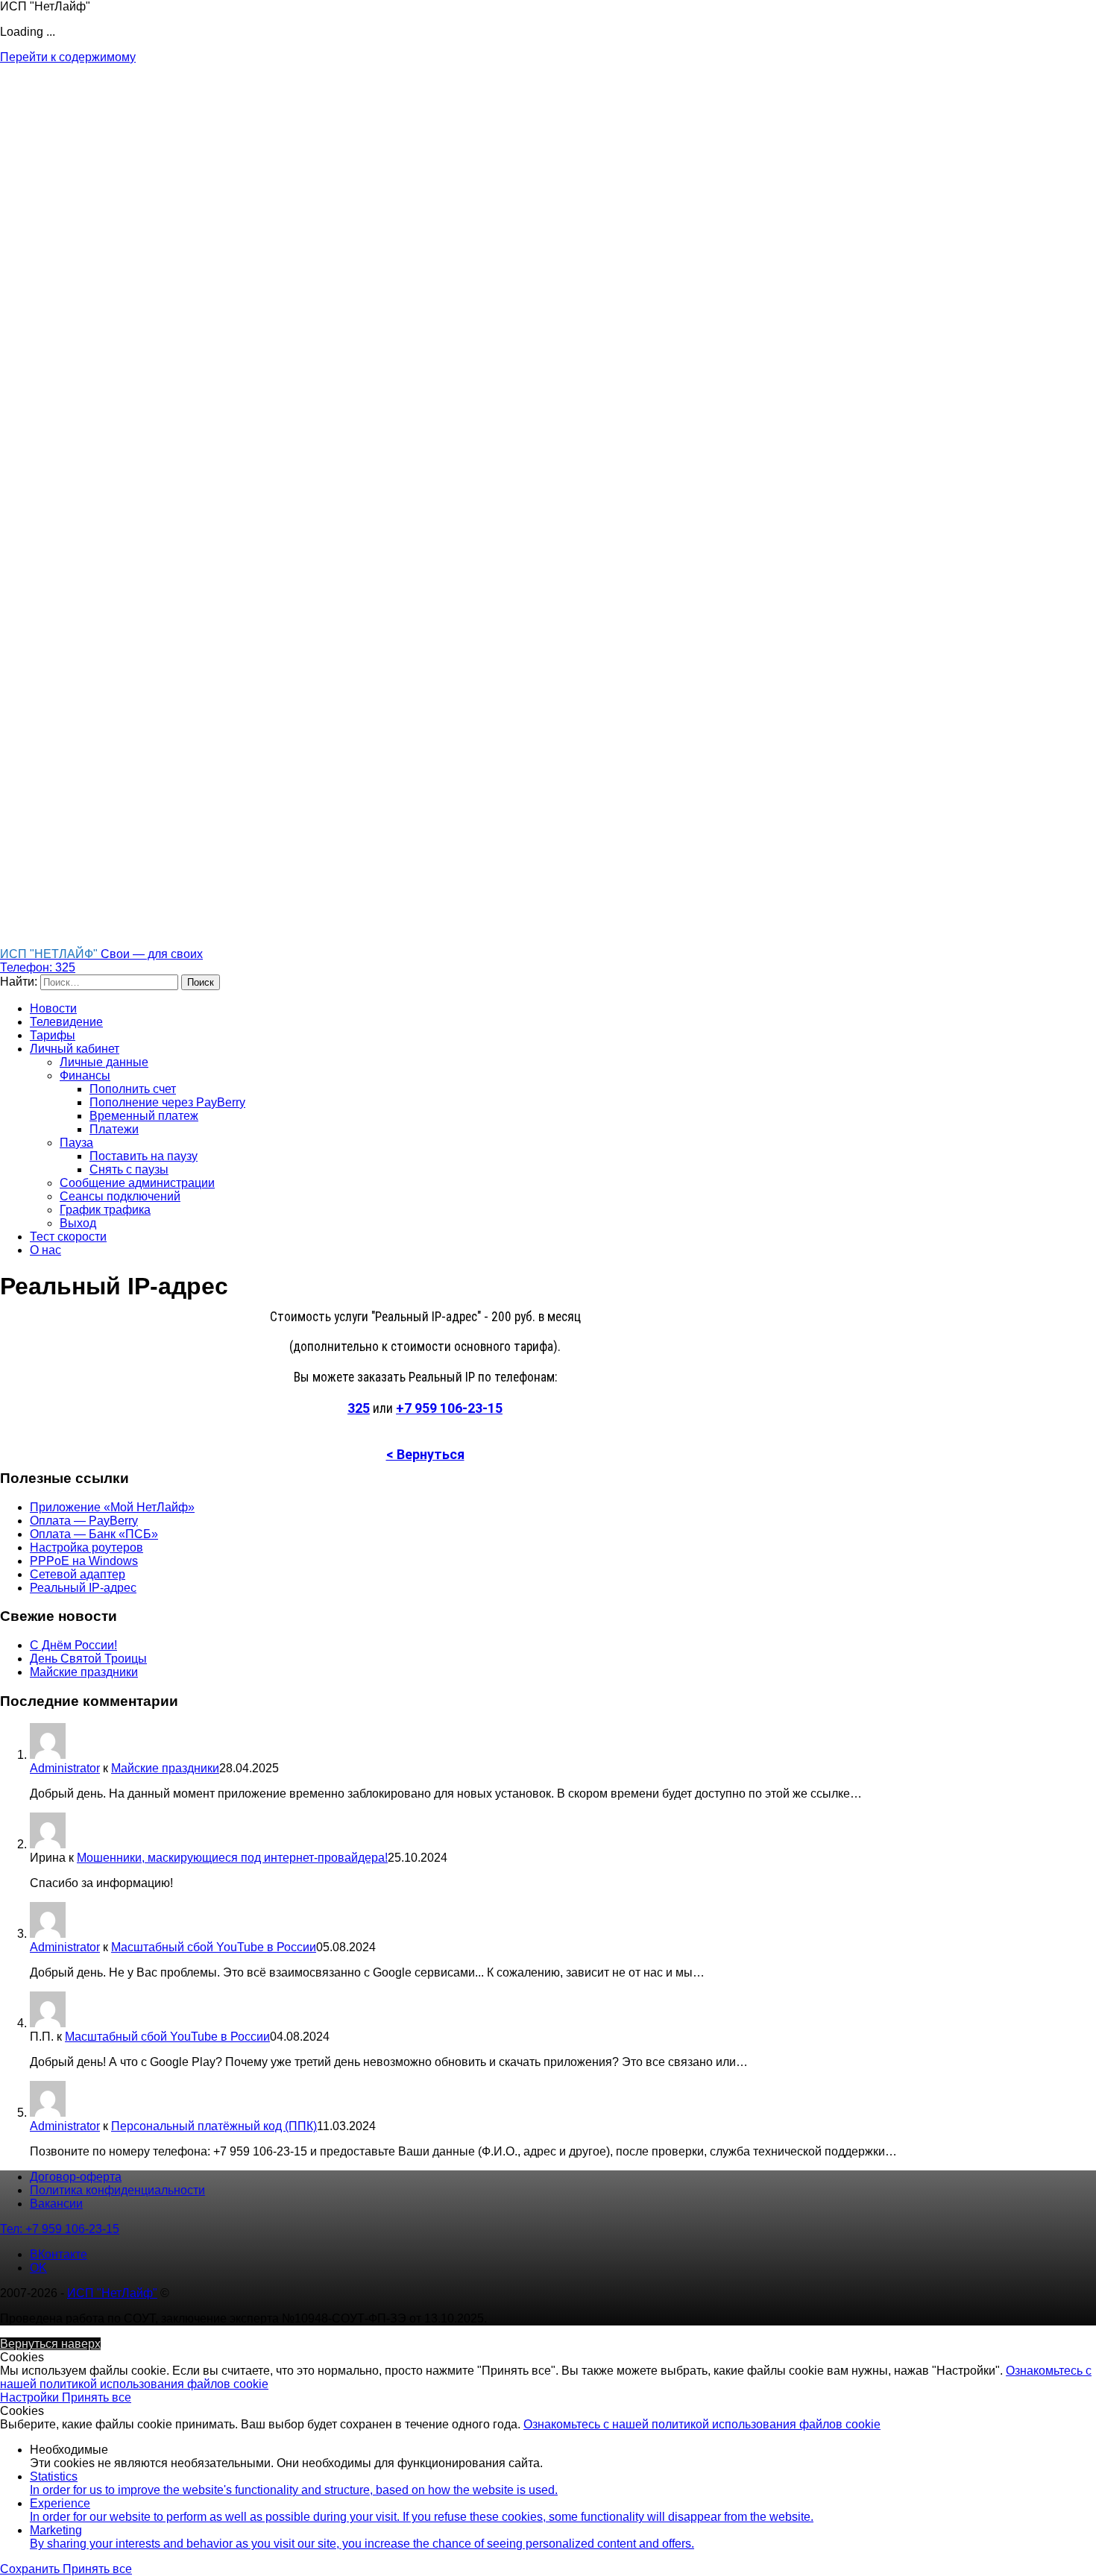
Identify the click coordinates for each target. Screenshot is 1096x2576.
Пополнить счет (133, 1089)
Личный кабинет (75, 1049)
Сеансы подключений (120, 1196)
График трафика (105, 1210)
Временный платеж (144, 1116)
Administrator (65, 1768)
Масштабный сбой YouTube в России (214, 1947)
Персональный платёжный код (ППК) (214, 2126)
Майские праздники (84, 1672)
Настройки (31, 2397)
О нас (45, 1250)
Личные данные (104, 1062)
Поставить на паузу (144, 1156)
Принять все (97, 2397)
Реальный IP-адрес (83, 1588)
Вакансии (56, 2204)
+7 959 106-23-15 (449, 1408)
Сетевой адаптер (78, 1574)
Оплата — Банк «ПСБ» (94, 1534)
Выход (78, 1223)
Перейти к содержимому (68, 57)
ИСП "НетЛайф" (112, 2293)
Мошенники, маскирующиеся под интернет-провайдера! (232, 1858)
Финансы (85, 1076)
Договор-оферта (76, 2177)
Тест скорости (68, 1237)
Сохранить (31, 2569)
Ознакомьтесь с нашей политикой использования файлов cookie (702, 2424)
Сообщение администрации (137, 1183)
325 (359, 1408)
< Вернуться (425, 1454)
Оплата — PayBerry (84, 1521)
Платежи (114, 1129)
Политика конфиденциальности (117, 2190)
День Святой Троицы (88, 1659)
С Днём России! (73, 1645)
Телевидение (66, 1022)
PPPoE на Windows (84, 1561)
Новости (53, 1008)
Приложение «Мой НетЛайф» (112, 1507)
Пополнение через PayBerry (167, 1102)
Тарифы (53, 1035)
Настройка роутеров (86, 1547)
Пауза (76, 1143)
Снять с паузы (129, 1169)
